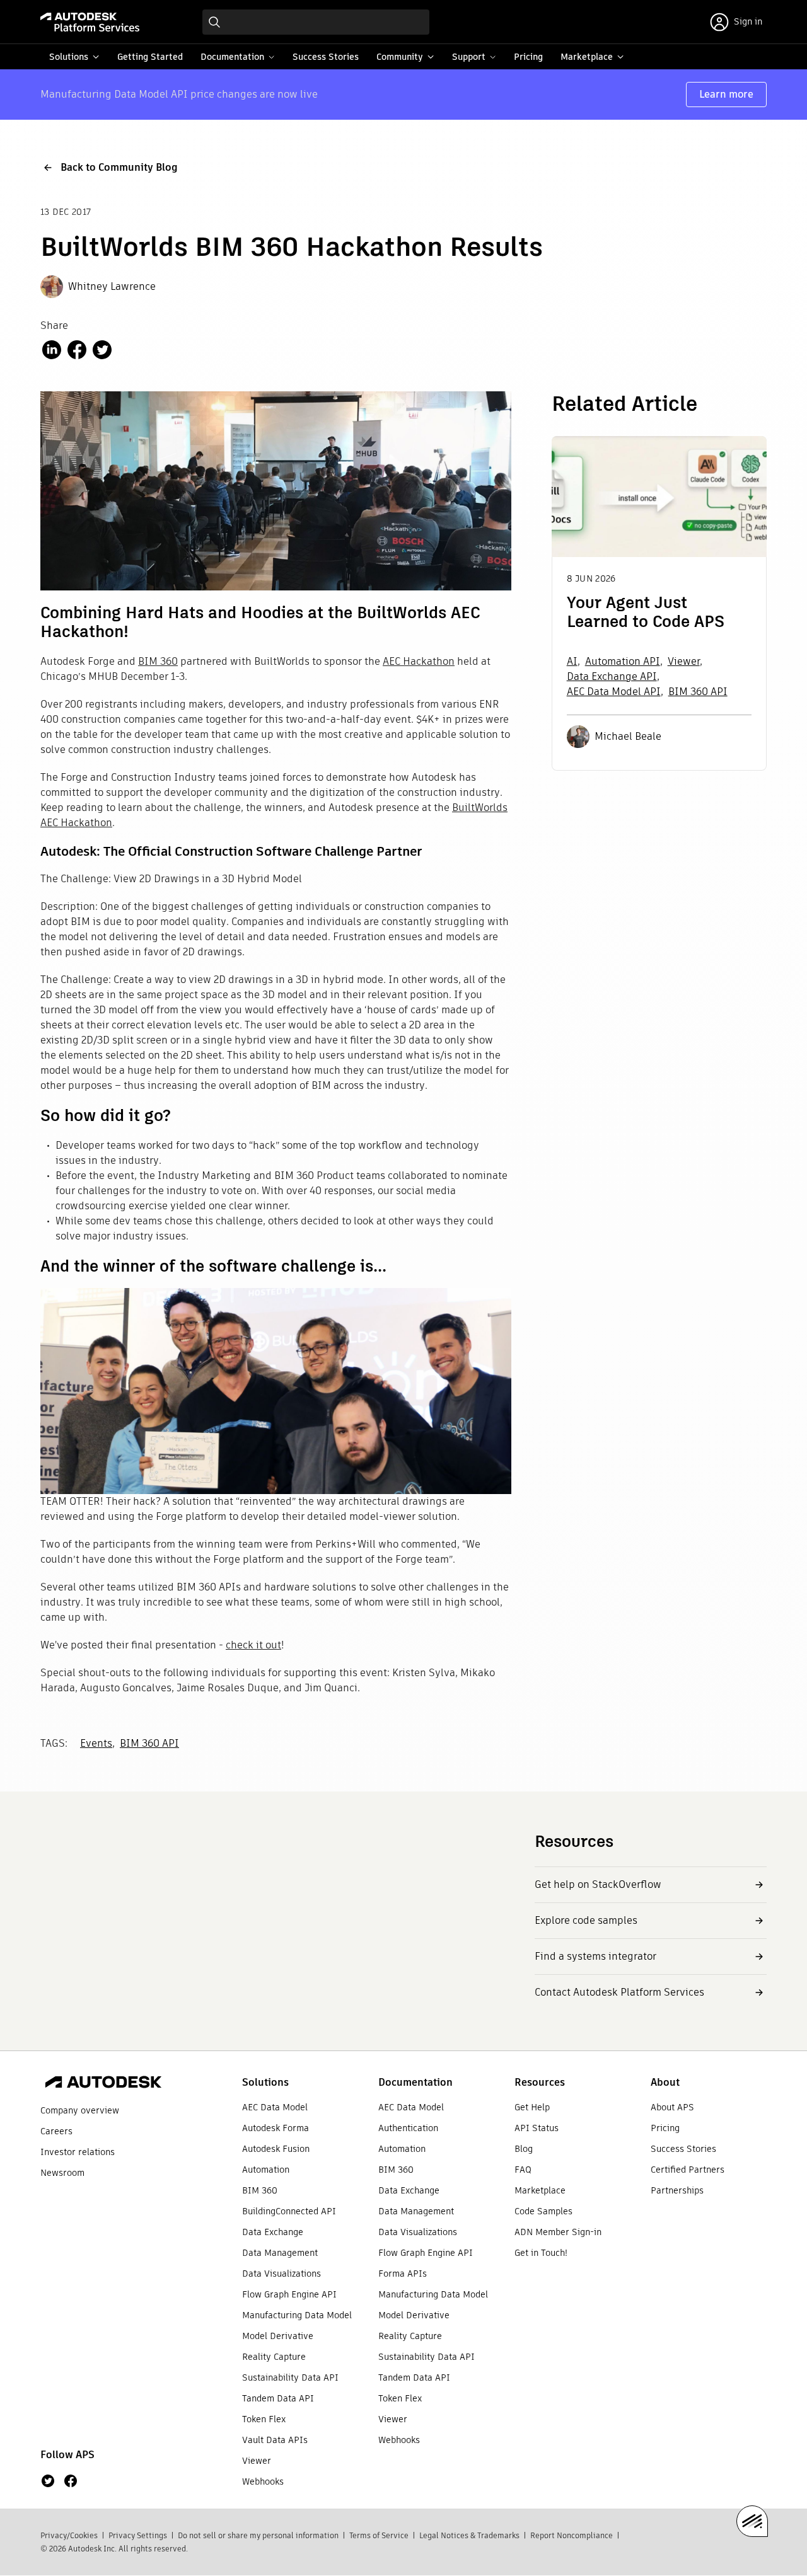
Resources (540, 2082)
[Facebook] (71, 2481)
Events (96, 1743)
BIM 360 (158, 661)
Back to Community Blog (119, 167)
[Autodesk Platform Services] (90, 22)
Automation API (623, 661)
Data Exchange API (612, 676)
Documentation (415, 2082)
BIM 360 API (149, 1743)
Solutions (265, 2082)
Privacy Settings (138, 2535)
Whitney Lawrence (112, 286)
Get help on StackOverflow (598, 1884)
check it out (253, 1645)
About (665, 2082)
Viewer (684, 661)
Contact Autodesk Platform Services (619, 1992)
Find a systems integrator (595, 1956)
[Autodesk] (103, 2084)
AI (572, 661)
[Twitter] (48, 2481)
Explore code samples (586, 1920)
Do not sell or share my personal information (258, 2535)
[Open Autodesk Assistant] (752, 2521)
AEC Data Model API (614, 692)
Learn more (726, 94)
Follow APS (67, 2455)
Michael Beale (628, 736)
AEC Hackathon (419, 661)
